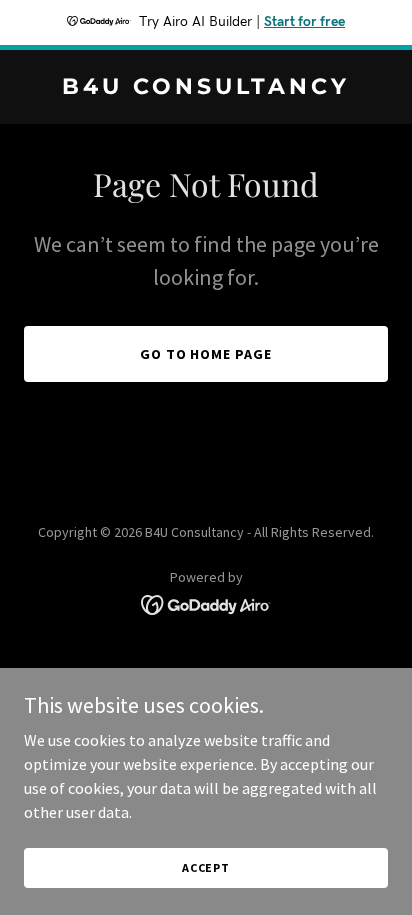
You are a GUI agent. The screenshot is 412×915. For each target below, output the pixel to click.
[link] (206, 88)
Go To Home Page (206, 354)
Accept (206, 867)
